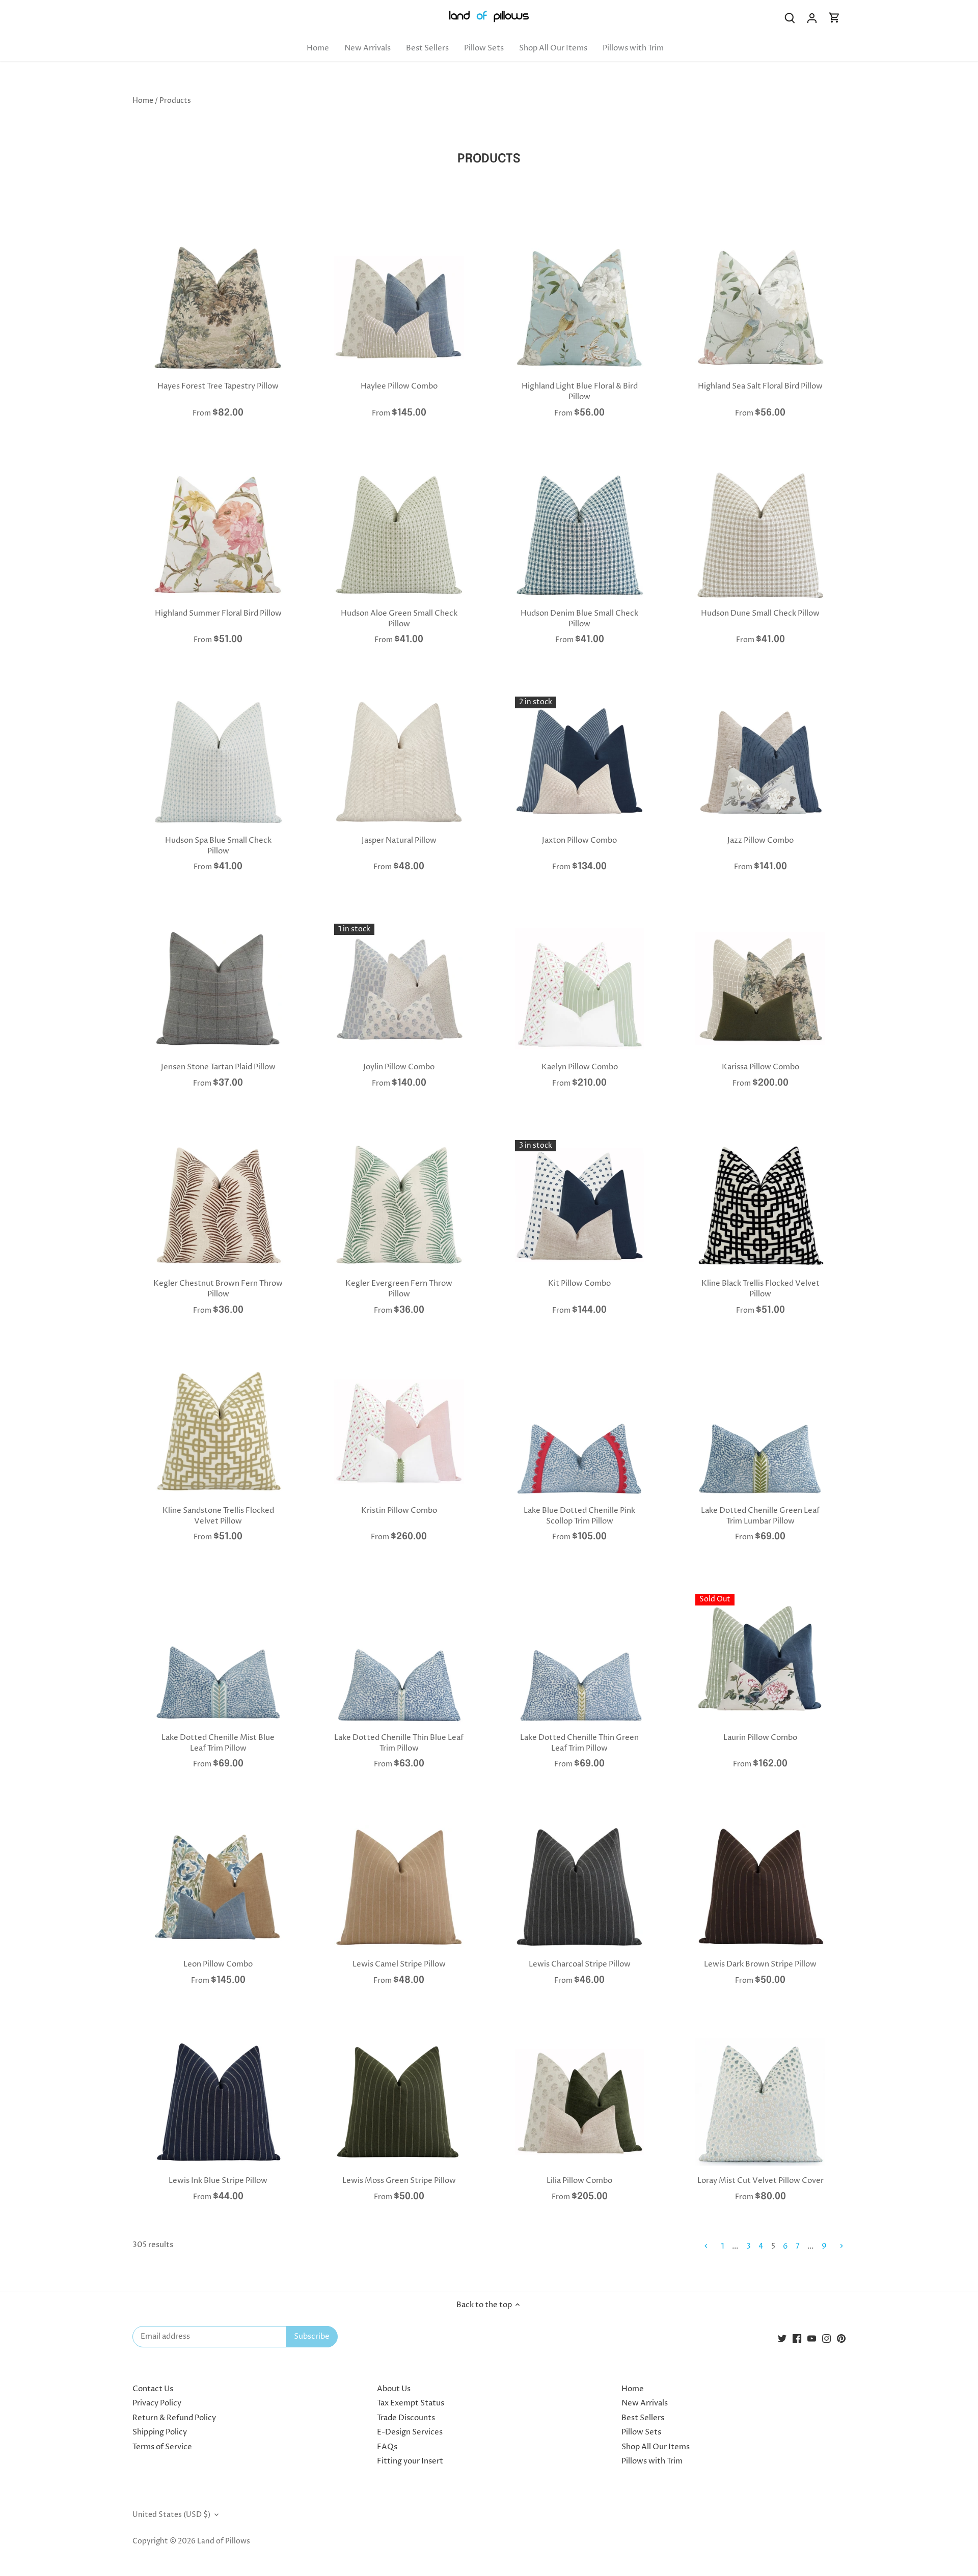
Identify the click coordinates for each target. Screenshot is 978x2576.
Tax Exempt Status (411, 2403)
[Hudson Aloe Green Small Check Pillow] (399, 535)
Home (633, 2389)
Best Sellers (643, 2418)
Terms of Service (162, 2447)
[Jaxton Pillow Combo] (580, 761)
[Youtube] (812, 2338)
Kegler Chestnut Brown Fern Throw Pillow (218, 1289)
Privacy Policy (157, 2403)
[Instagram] (826, 2338)
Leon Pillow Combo (218, 1964)
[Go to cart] (834, 18)
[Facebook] (797, 2338)
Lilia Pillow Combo (579, 2181)
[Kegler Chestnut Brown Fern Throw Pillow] (218, 1205)
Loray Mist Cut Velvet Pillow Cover (760, 2181)
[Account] (812, 18)
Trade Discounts (406, 2418)
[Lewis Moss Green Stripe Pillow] (399, 2102)
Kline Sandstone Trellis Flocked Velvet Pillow (218, 1516)
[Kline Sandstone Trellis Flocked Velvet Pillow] (218, 1432)
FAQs (387, 2447)
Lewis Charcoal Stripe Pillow (580, 1964)
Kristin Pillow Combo (399, 1511)
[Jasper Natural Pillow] (399, 761)
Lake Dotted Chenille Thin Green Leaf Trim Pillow (579, 1743)
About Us (394, 2389)
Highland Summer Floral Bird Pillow (218, 613)
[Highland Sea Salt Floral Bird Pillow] (760, 308)
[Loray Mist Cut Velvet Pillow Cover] (760, 2102)
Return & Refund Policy (174, 2418)
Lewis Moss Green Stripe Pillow (399, 2181)
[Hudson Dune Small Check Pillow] (760, 535)
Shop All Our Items (656, 2447)
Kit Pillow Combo (579, 1283)
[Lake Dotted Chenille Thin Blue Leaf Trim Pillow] (399, 1659)
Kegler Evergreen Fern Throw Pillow (399, 1289)
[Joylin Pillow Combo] (399, 989)
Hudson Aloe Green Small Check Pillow (399, 619)
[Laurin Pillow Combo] (760, 1659)
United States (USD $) (171, 2515)
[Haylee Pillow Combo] (399, 308)
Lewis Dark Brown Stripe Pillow (760, 1964)
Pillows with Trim (652, 2461)
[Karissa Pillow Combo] (760, 989)
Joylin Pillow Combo (399, 1067)
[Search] (790, 18)
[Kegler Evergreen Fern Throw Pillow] (399, 1205)
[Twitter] (782, 2338)
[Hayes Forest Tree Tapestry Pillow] (218, 308)
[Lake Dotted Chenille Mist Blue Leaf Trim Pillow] (218, 1659)
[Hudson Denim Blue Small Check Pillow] (580, 535)
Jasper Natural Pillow (399, 840)
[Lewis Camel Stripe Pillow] (399, 1886)
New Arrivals (645, 2403)
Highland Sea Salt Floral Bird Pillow (760, 386)
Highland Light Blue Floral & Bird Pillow (580, 392)
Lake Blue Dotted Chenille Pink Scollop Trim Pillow (579, 1516)
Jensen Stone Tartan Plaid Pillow (218, 1067)
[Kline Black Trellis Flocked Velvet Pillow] (760, 1205)
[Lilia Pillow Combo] (580, 2102)
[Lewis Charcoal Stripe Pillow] (580, 1886)
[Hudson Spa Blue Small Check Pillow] (218, 761)
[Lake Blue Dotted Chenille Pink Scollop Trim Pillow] (580, 1432)
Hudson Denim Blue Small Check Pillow (579, 619)
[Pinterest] (841, 2338)
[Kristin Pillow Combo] (399, 1432)
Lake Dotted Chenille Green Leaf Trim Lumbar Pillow (760, 1516)
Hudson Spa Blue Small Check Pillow (218, 846)
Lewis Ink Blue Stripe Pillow (218, 2181)
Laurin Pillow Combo (760, 1738)
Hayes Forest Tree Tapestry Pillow (218, 386)
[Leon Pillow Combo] (218, 1886)
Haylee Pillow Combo (399, 386)
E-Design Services (410, 2432)
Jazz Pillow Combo (760, 840)
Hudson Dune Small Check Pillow (760, 613)
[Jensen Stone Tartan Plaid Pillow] (218, 989)
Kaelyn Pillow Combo (580, 1067)
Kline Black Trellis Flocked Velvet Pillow (760, 1289)
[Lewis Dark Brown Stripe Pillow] (760, 1886)
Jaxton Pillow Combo (579, 840)
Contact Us (153, 2389)
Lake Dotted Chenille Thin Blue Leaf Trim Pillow (399, 1743)
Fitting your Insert (410, 2461)
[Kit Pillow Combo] (580, 1205)
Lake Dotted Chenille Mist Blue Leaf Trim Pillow (218, 1743)
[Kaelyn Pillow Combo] (580, 989)
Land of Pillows (224, 2541)
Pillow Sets (641, 2432)
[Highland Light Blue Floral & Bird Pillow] (580, 308)
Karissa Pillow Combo (760, 1067)
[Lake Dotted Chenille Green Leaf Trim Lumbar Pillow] (760, 1432)
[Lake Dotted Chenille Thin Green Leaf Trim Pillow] (580, 1659)
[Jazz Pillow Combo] (760, 761)
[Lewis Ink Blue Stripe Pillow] (218, 2102)
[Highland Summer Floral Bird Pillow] (218, 535)
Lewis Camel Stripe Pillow (399, 1964)
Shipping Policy (160, 2432)
